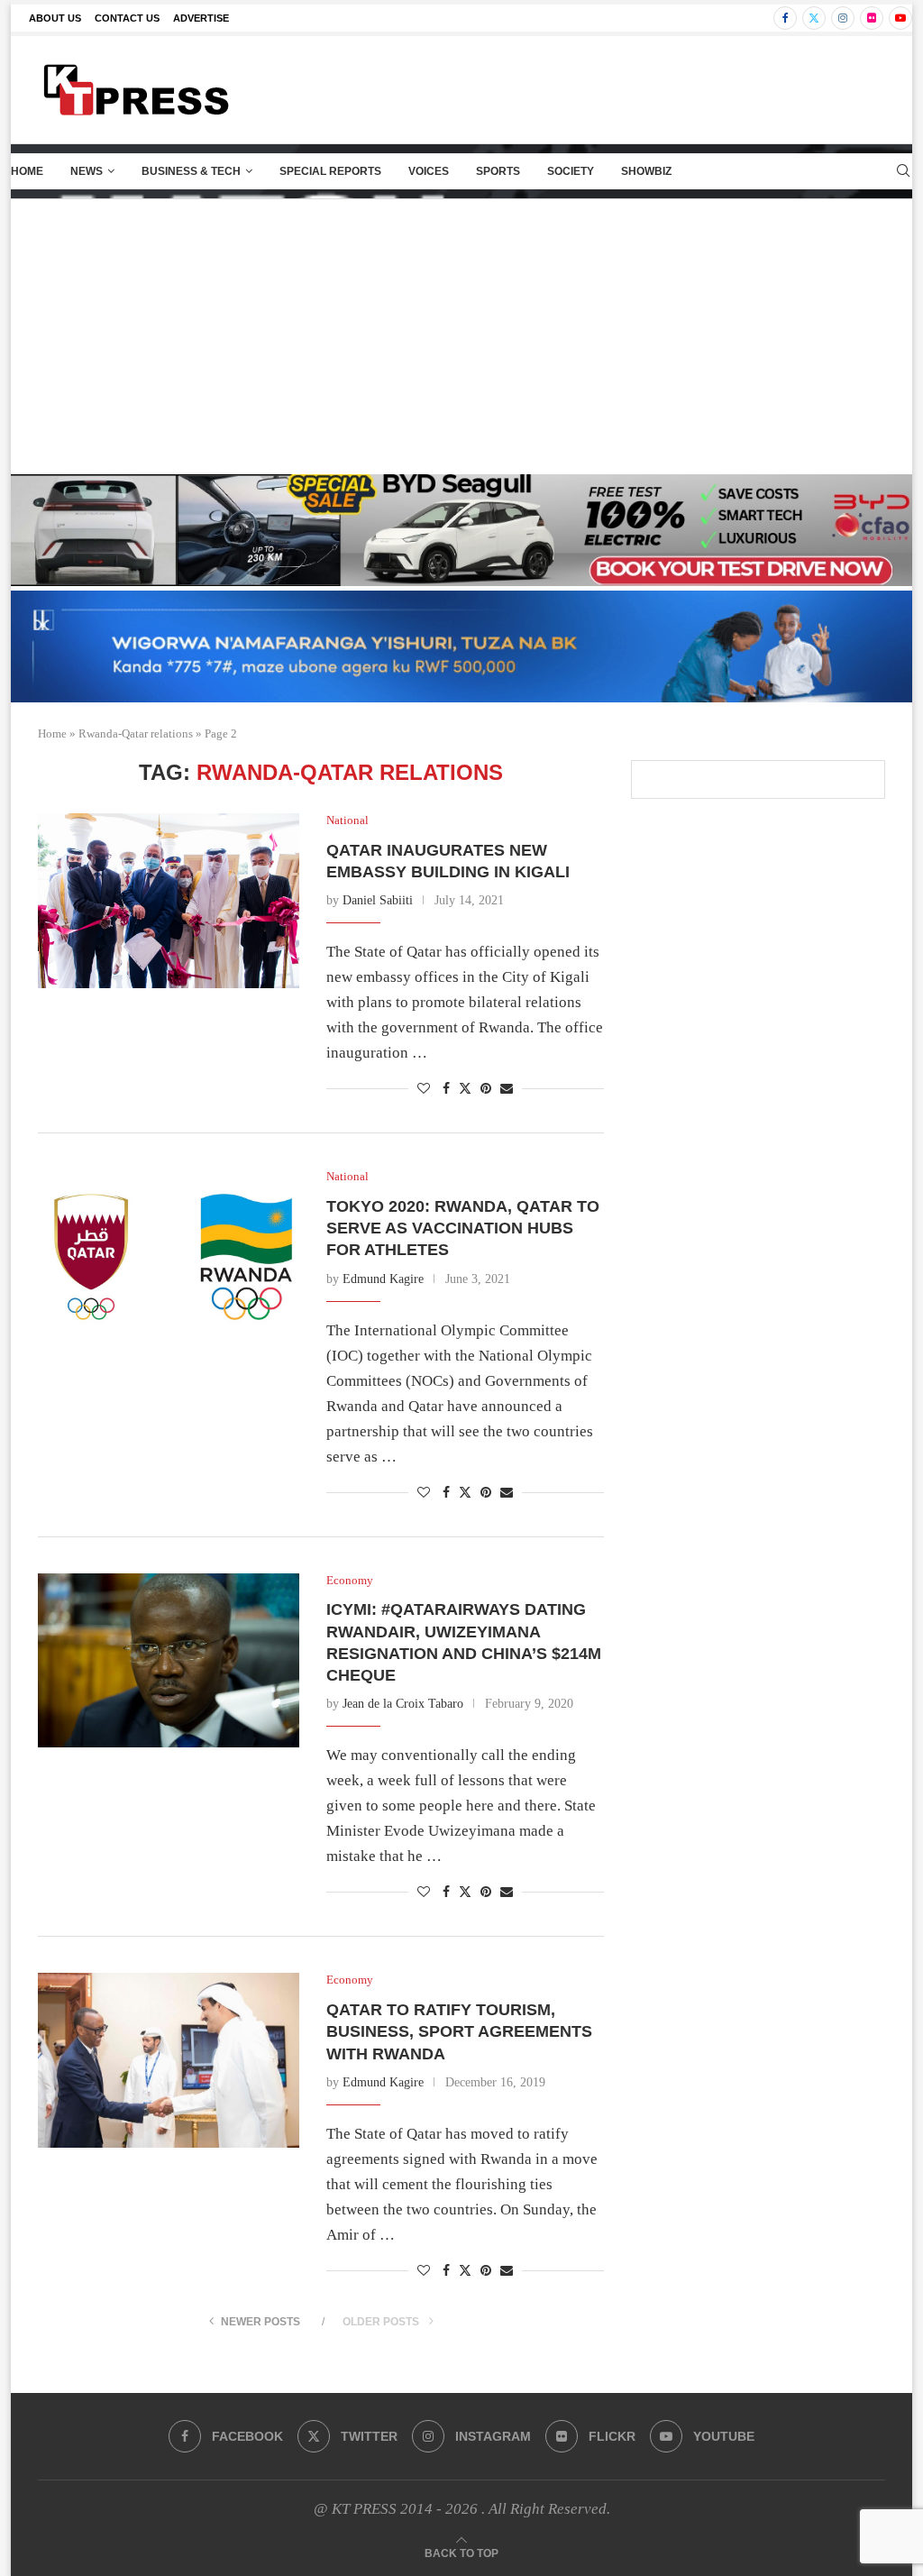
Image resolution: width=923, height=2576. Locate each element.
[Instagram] (843, 18)
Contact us (127, 18)
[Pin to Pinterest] (486, 1089)
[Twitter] (814, 18)
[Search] (903, 171)
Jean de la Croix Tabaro (403, 1704)
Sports (498, 171)
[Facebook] (785, 18)
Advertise (201, 18)
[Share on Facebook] (446, 1089)
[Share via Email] (507, 1089)
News (87, 171)
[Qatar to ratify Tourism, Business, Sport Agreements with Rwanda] (169, 2060)
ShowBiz (646, 171)
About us (55, 18)
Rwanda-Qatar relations (136, 733)
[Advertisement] (461, 335)
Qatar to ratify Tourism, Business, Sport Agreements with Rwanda (459, 2032)
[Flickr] (872, 18)
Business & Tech (191, 171)
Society (571, 171)
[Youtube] (900, 18)
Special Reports (330, 171)
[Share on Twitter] (465, 1088)
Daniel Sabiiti (378, 900)
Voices (429, 171)
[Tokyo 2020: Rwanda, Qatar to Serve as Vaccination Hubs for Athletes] (169, 1257)
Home (27, 171)
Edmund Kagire (383, 1279)
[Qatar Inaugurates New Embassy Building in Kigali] (169, 901)
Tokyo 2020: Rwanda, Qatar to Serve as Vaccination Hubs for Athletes (463, 1228)
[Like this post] (424, 1089)
